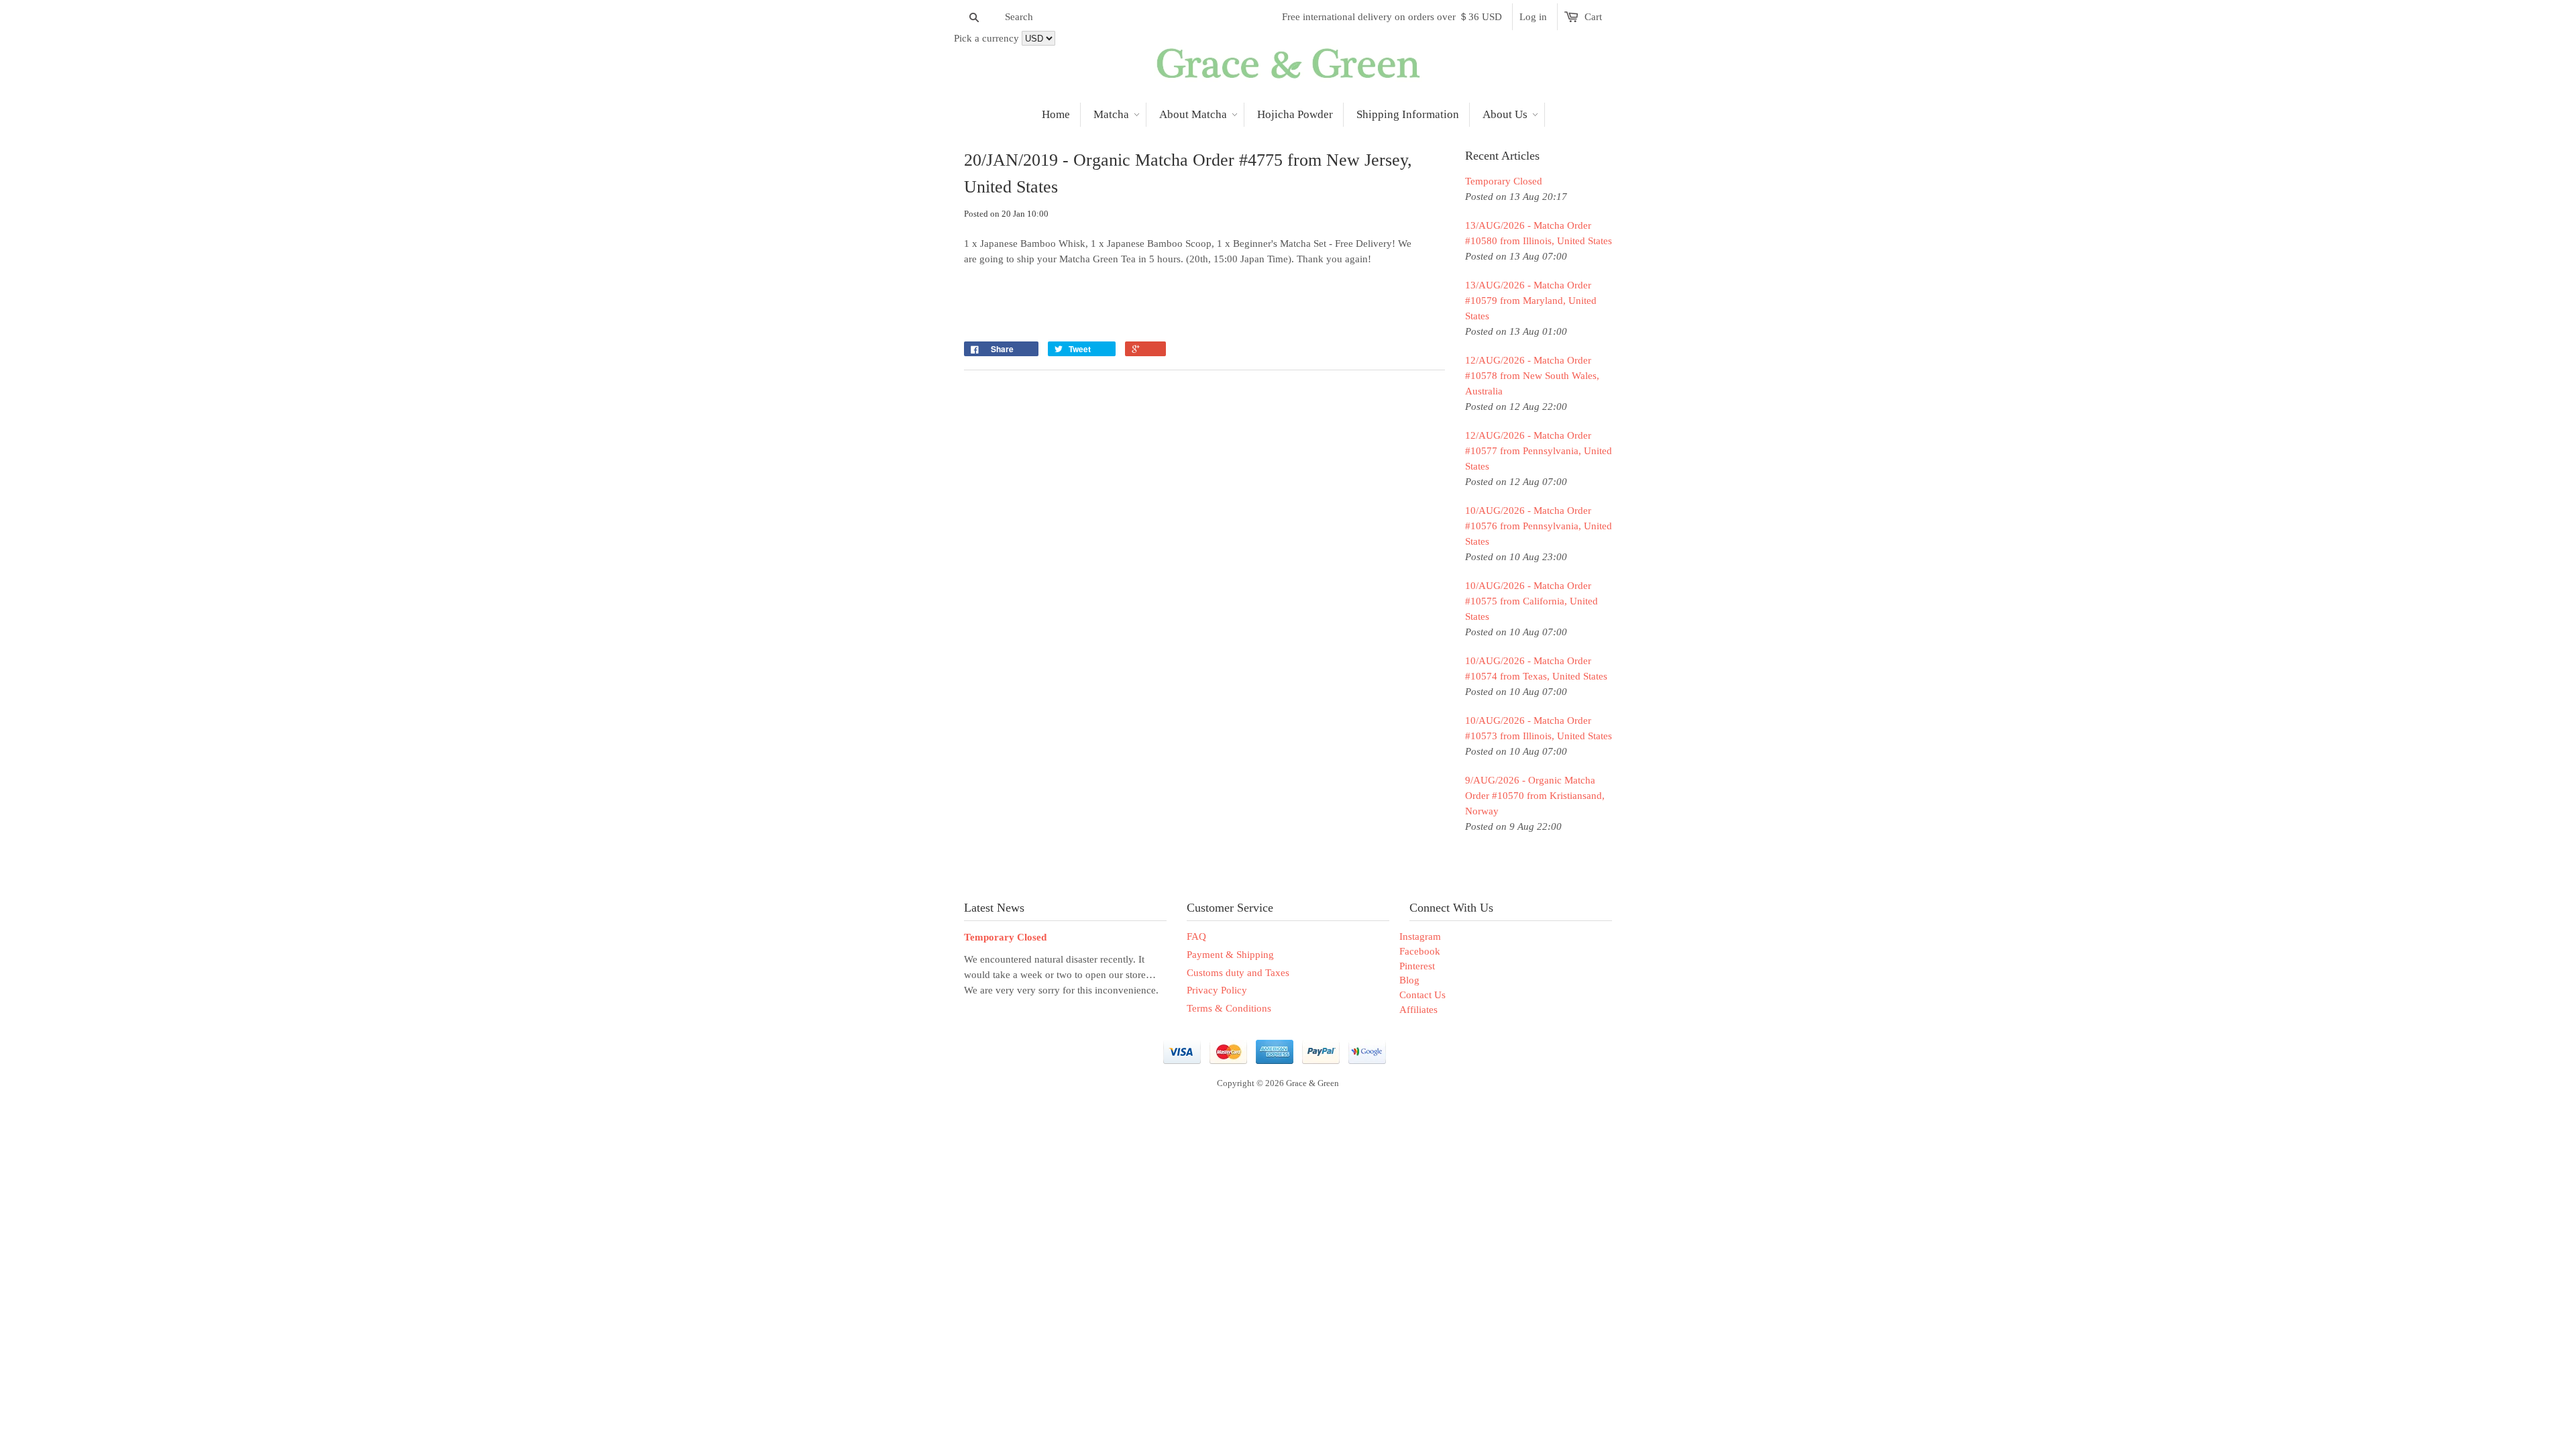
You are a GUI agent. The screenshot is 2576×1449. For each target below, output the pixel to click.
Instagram (1420, 936)
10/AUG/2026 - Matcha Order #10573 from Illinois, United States (1539, 728)
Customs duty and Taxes (1238, 973)
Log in (1533, 17)
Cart (1593, 17)
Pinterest (1417, 966)
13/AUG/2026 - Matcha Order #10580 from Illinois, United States (1539, 233)
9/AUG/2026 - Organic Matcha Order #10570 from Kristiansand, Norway (1535, 796)
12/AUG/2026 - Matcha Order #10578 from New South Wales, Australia (1532, 376)
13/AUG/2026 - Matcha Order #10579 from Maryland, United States (1531, 301)
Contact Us (1423, 995)
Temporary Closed (1504, 181)
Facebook (1420, 951)
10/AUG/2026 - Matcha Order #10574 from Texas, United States (1536, 668)
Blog (1409, 980)
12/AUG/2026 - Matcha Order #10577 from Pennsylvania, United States (1539, 451)
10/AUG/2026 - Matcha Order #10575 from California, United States (1532, 601)
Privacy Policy (1217, 990)
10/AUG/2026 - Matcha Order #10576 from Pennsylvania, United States (1539, 526)
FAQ (1196, 936)
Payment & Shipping (1230, 955)
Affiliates (1418, 1010)
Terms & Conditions (1229, 1008)
